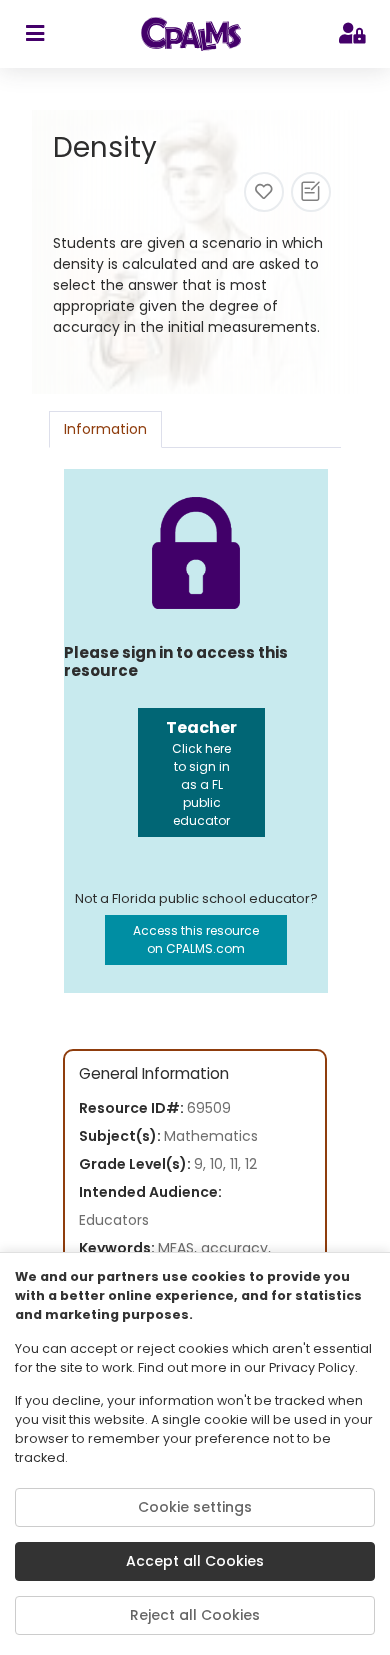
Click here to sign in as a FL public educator (201, 772)
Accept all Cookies (195, 1561)
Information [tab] (105, 429)
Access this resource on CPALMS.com (196, 939)
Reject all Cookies (195, 1615)
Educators (114, 1220)
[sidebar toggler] (34, 34)
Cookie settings (195, 1507)
